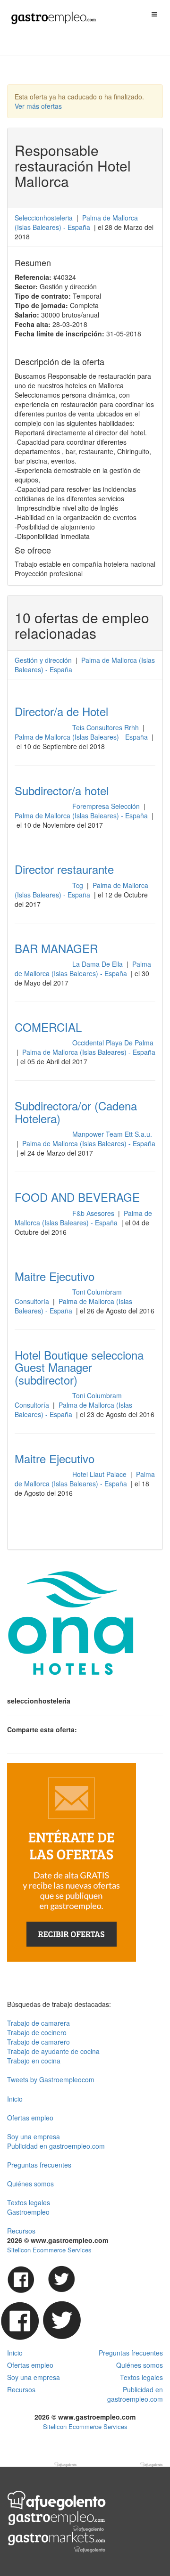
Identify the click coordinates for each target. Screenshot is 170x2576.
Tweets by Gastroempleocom (51, 2079)
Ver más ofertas (38, 106)
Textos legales (29, 2202)
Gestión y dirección (43, 660)
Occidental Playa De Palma (113, 1043)
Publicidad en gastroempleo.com (56, 2146)
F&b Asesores (94, 1213)
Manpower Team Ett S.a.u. (112, 1134)
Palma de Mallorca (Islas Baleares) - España (82, 737)
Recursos (21, 2231)
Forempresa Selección (107, 806)
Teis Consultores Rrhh (106, 727)
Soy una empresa (34, 2136)
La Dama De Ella (98, 964)
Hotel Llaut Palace (100, 1474)
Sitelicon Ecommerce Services (49, 2250)
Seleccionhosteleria (44, 218)
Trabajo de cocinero (37, 2032)
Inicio (15, 2099)
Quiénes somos (30, 2184)
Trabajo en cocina (34, 2061)
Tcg (79, 885)
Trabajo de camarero (38, 2042)
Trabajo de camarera (38, 2023)
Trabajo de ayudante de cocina (53, 2051)
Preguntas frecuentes (39, 2165)
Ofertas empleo (30, 2118)
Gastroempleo (28, 2212)
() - (76, 222)
